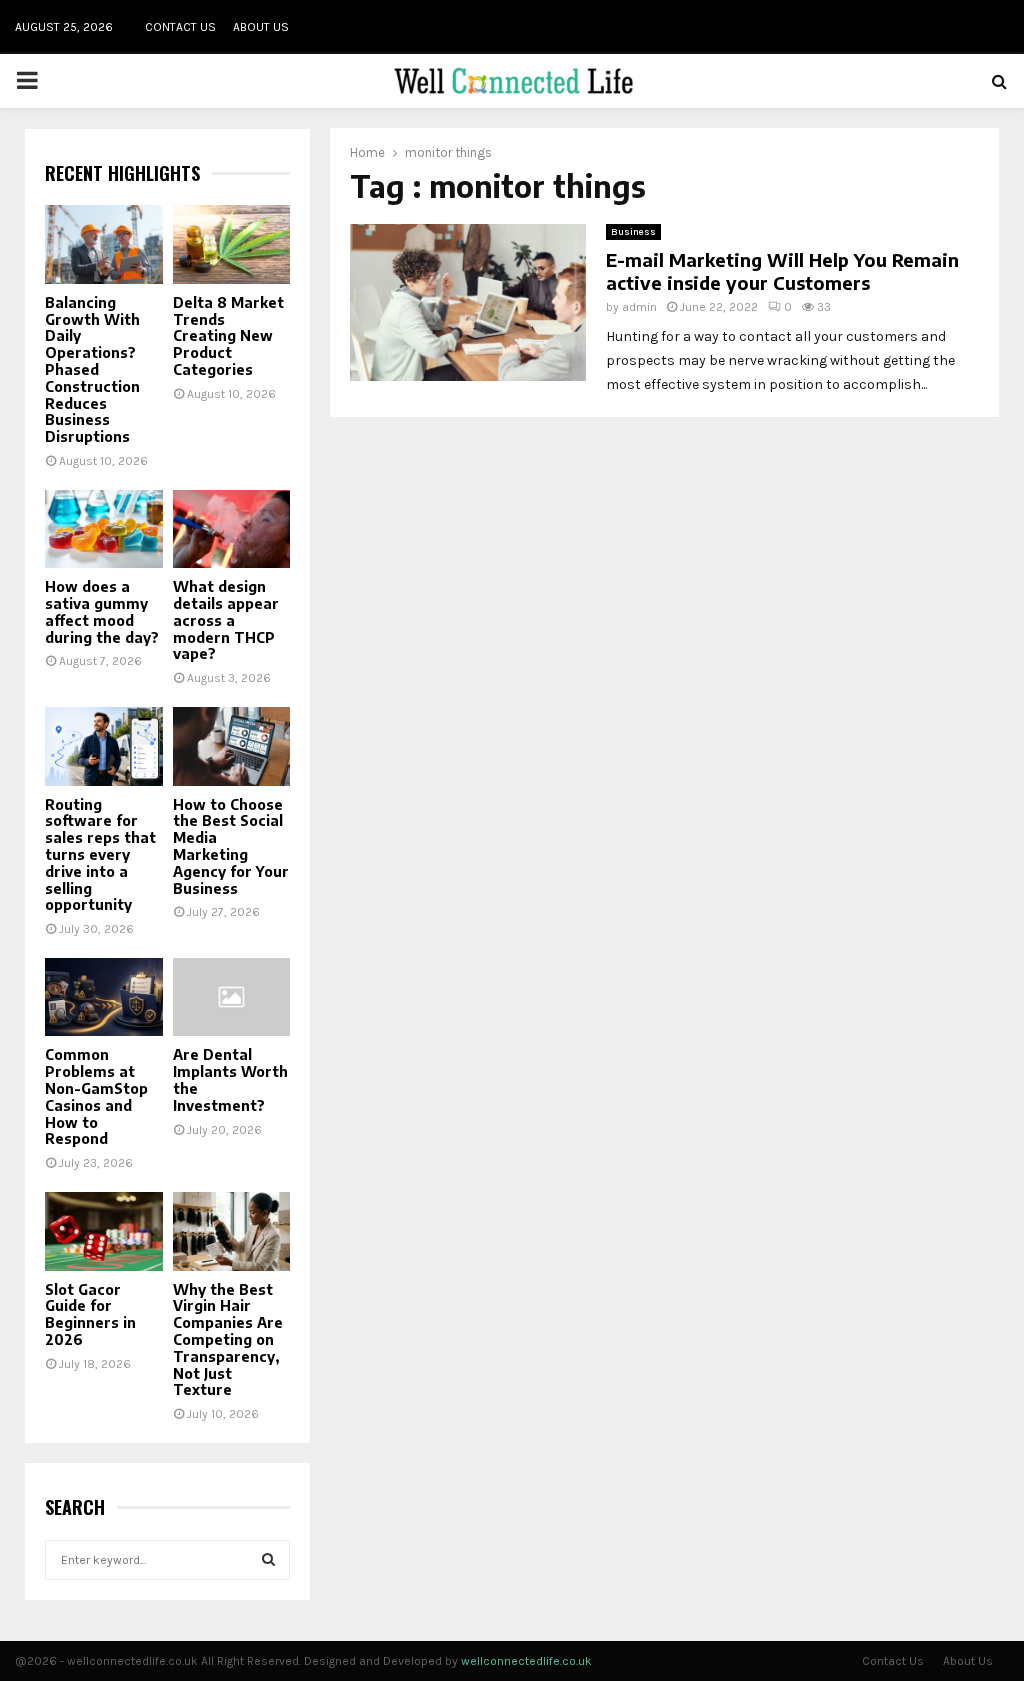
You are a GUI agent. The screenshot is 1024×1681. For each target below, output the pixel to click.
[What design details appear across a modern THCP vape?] (232, 529)
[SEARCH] (268, 1560)
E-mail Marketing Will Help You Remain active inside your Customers (782, 271)
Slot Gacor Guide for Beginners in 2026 (90, 1314)
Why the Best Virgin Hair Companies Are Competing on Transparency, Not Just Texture (228, 1340)
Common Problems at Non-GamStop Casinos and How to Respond (96, 1096)
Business (633, 232)
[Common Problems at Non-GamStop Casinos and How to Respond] (104, 997)
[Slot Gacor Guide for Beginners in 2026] (104, 1231)
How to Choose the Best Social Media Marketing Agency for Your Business (231, 846)
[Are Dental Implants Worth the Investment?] (232, 997)
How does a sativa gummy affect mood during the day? (102, 611)
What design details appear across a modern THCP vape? (226, 620)
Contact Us (180, 27)
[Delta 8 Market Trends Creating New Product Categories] (232, 244)
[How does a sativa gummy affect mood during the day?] (104, 529)
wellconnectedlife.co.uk (526, 1661)
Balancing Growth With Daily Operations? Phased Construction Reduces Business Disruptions (92, 369)
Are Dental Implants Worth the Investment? (230, 1079)
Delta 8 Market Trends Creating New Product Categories (228, 336)
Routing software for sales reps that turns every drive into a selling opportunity (100, 855)
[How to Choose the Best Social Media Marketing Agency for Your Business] (232, 746)
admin (639, 307)
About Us (261, 27)
